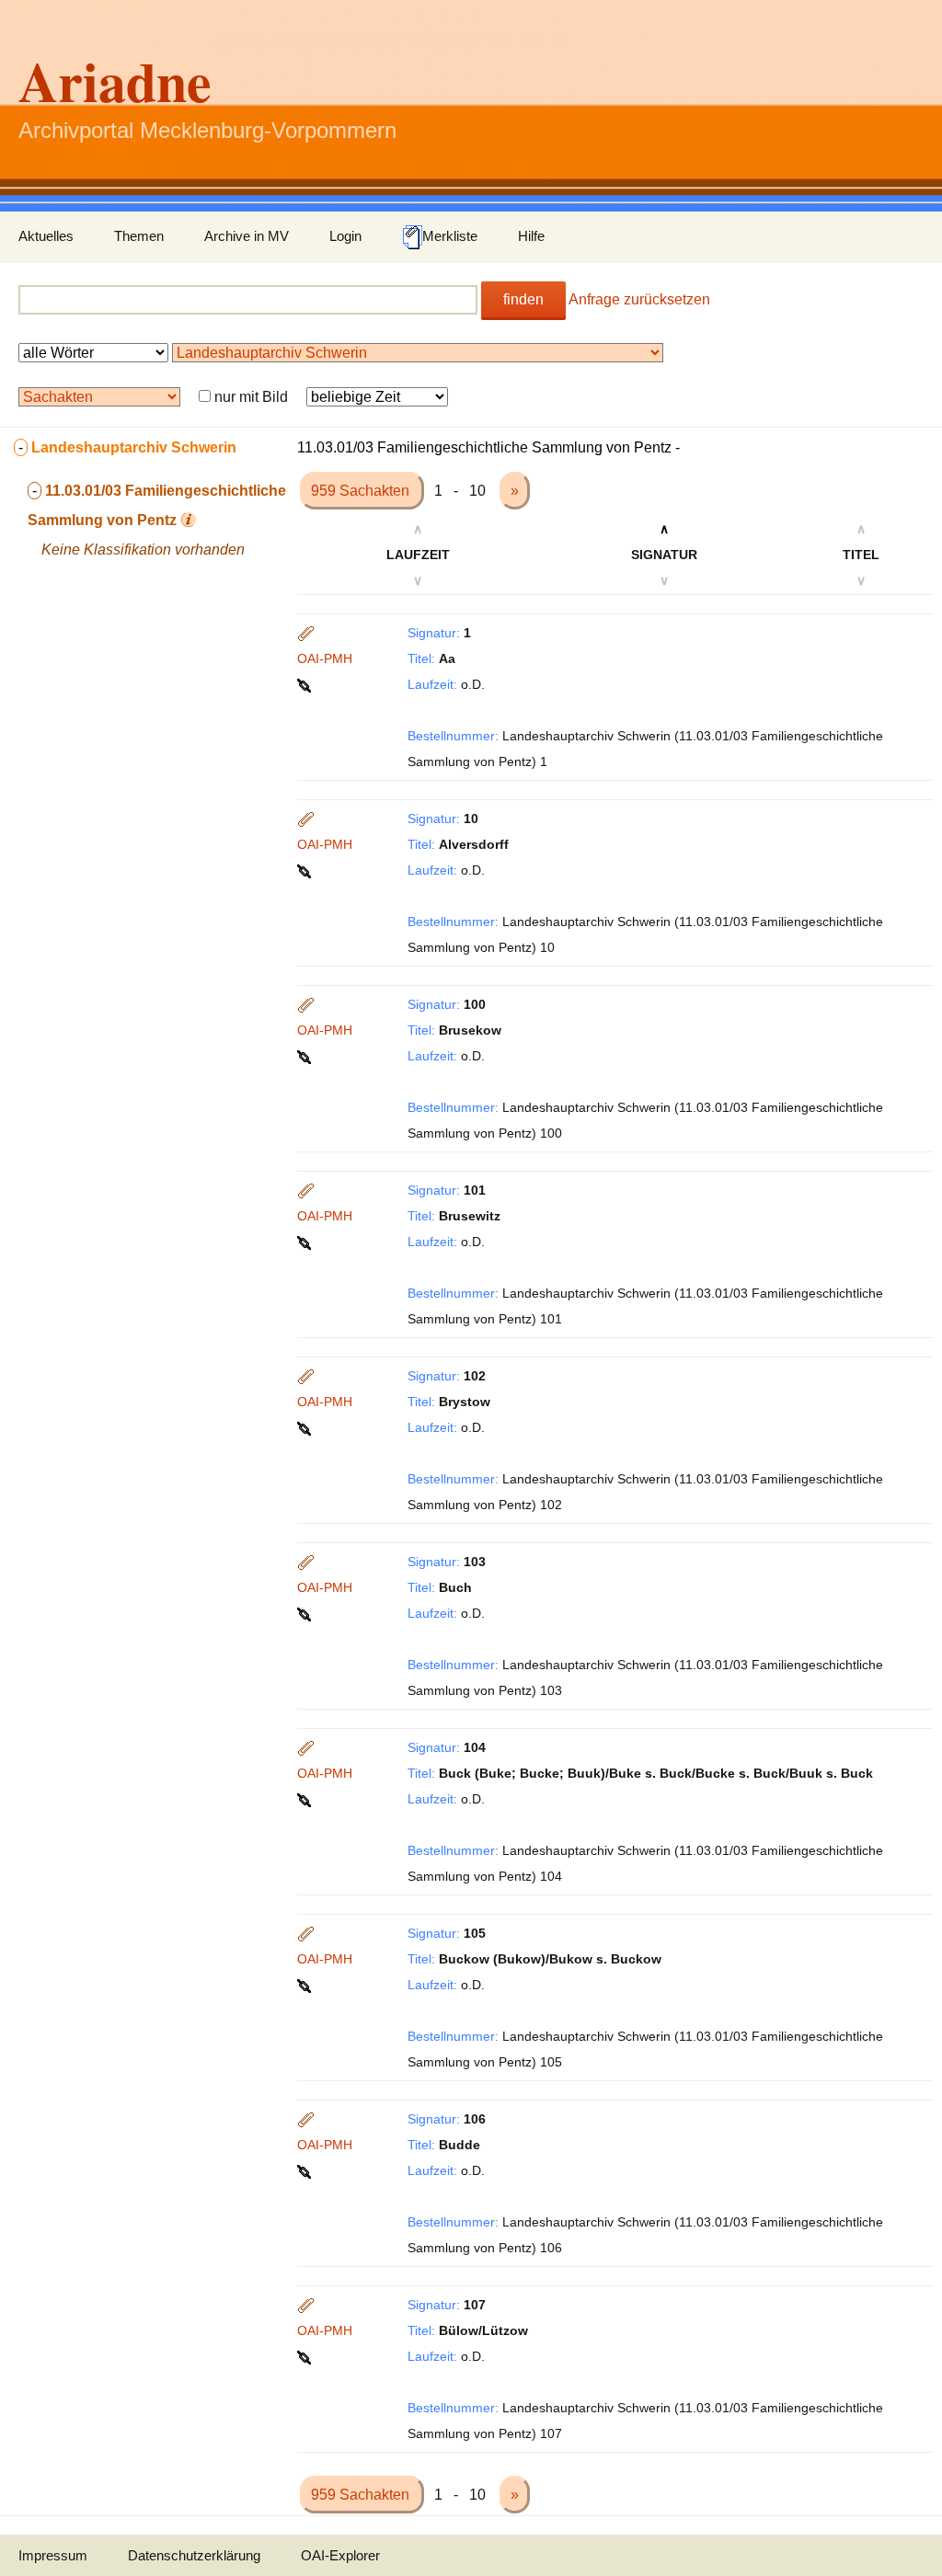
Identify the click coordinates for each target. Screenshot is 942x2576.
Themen (139, 236)
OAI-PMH (325, 658)
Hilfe (531, 236)
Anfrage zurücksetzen (639, 299)
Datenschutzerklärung (194, 2555)
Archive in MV (247, 236)
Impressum (53, 2555)
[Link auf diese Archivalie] (306, 684)
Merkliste (450, 236)
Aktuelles (46, 236)
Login (345, 236)
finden (523, 299)
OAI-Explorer (340, 2555)
